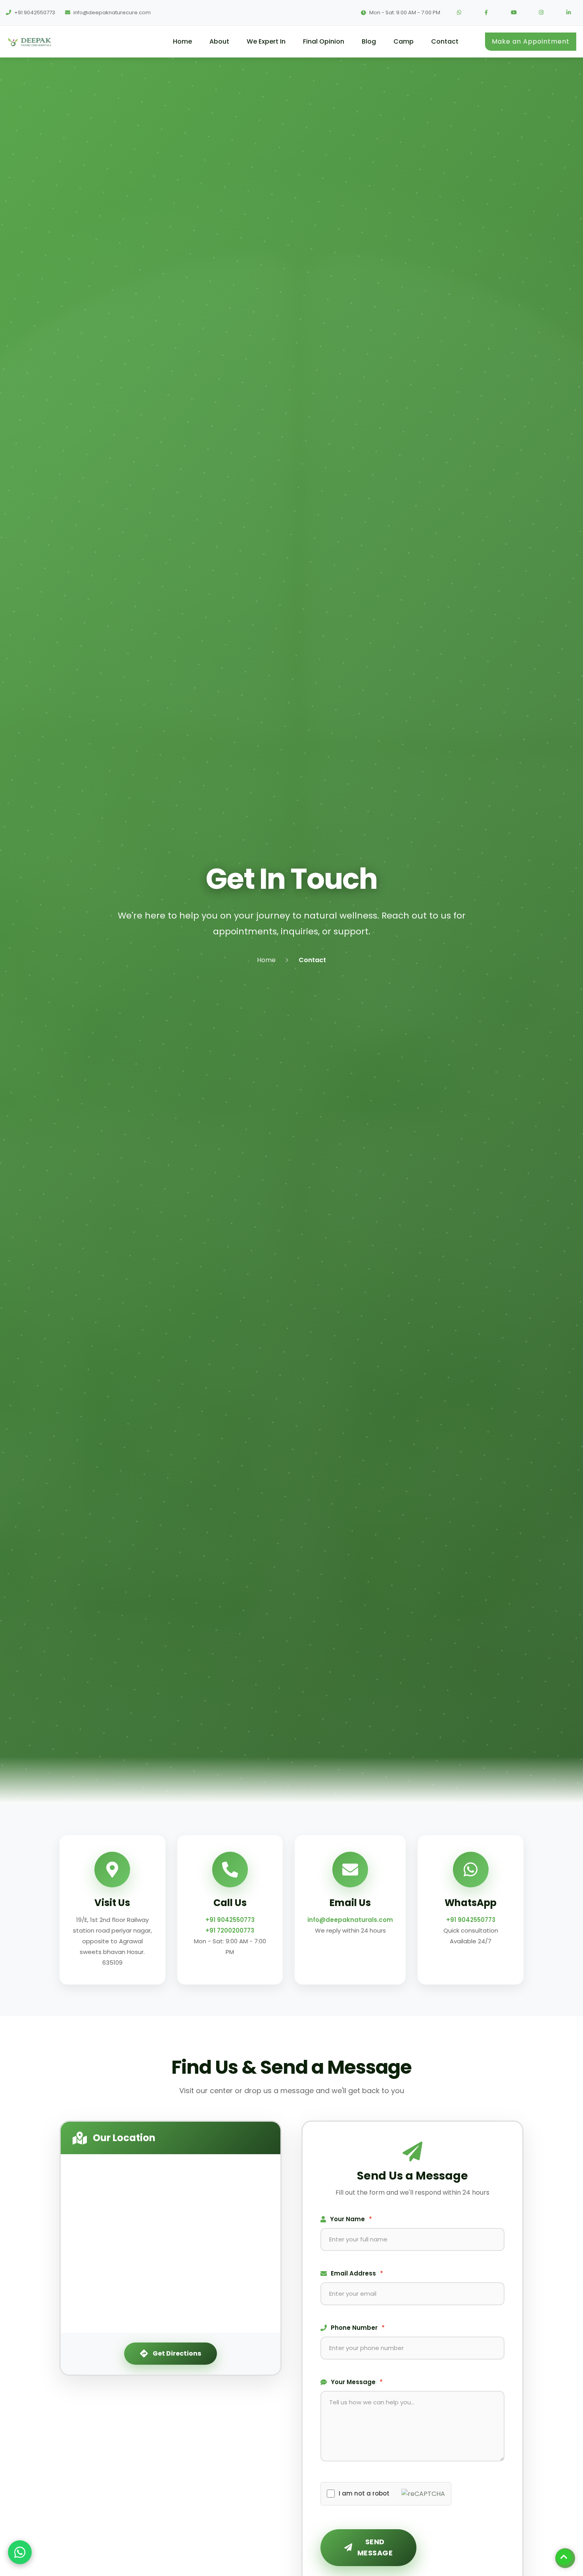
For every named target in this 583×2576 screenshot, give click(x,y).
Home (182, 41)
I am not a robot (364, 2493)
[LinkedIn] (568, 13)
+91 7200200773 (230, 1930)
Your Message (357, 2382)
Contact (445, 41)
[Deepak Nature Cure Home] (49, 42)
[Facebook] (486, 13)
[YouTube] (514, 13)
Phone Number (358, 2328)
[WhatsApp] (459, 13)
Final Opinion (324, 41)
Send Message (375, 2547)
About (219, 41)
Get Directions (177, 2353)
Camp (404, 41)
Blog (369, 41)
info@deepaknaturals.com (350, 1920)
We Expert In (266, 41)
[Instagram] (541, 13)
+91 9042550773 (230, 1920)
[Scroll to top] (564, 2557)
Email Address (357, 2273)
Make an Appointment (531, 41)
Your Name (351, 2219)
